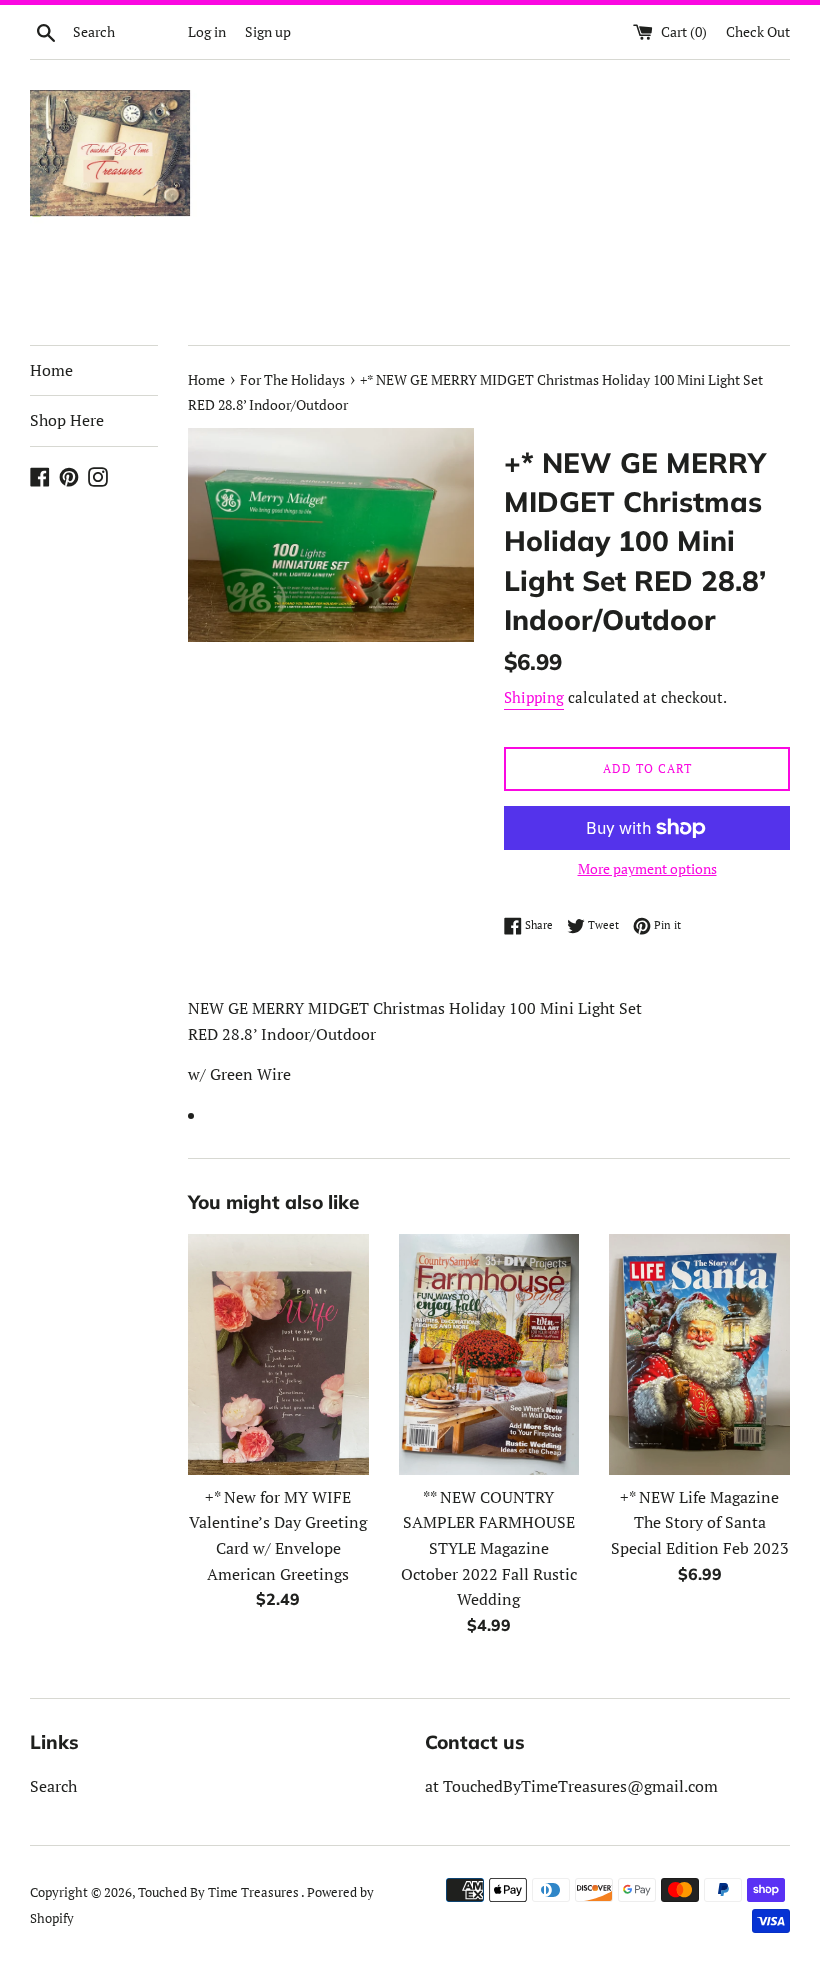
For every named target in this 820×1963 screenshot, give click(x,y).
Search (53, 1786)
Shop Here (67, 420)
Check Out (758, 31)
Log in (207, 31)
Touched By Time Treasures (219, 1892)
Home (51, 370)
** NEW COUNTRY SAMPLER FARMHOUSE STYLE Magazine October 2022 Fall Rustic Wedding (489, 1548)
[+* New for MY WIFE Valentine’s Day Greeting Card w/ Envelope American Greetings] (278, 1354)
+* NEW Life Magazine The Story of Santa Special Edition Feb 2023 (700, 1522)
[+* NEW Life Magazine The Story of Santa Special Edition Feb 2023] (699, 1354)
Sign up (268, 31)
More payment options (647, 868)
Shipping (534, 697)
